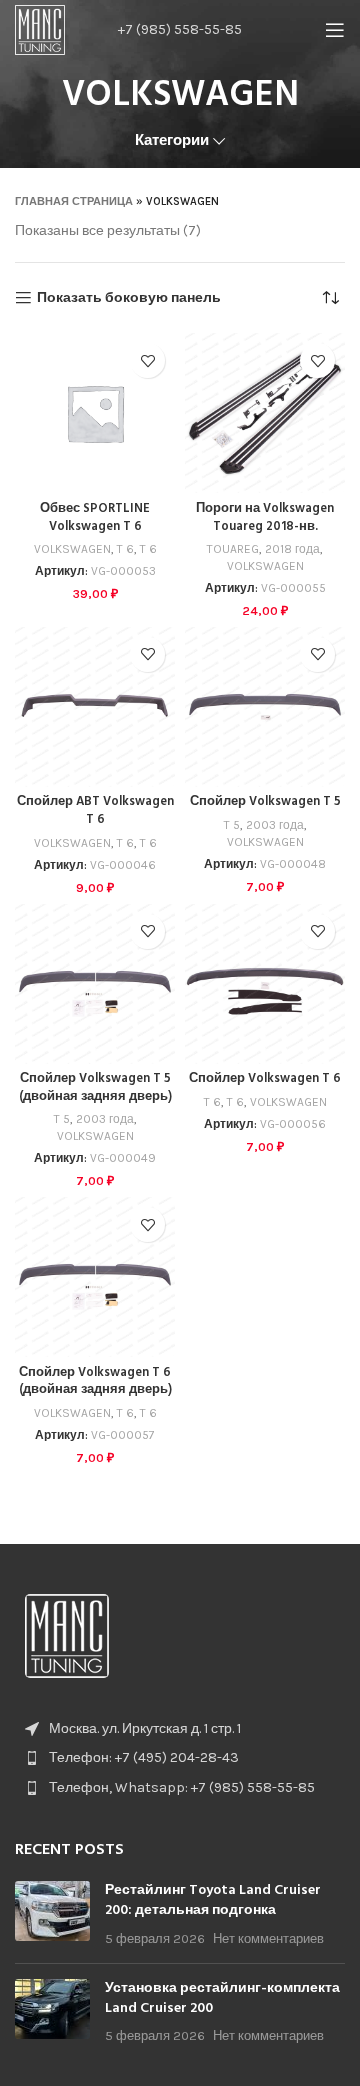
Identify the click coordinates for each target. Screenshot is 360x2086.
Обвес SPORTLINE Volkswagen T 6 (95, 518)
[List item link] (180, 1758)
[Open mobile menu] (335, 30)
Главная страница (74, 201)
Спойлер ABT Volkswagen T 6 (95, 811)
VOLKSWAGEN (72, 549)
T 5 (232, 825)
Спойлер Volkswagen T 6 (265, 1079)
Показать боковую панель (129, 298)
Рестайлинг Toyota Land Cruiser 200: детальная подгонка (213, 1900)
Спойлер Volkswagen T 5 (265, 802)
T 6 (125, 549)
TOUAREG (233, 549)
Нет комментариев (268, 1938)
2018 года (292, 549)
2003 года (275, 825)
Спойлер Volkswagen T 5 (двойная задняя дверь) (95, 1088)
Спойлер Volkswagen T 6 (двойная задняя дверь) (95, 1382)
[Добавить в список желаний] (147, 360)
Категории (172, 140)
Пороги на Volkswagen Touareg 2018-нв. (265, 518)
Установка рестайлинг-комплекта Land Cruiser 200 (222, 1998)
